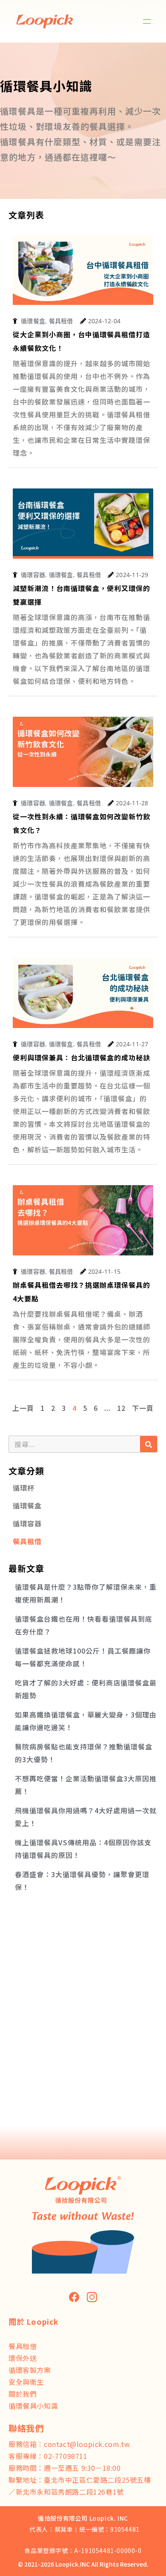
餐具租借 (27, 1541)
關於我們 (23, 2394)
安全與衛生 (26, 2382)
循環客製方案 (30, 2370)
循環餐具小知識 (33, 2406)
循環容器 (27, 1523)
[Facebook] (74, 2297)
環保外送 (23, 2358)
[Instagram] (92, 2297)
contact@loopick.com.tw (87, 2444)
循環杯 (24, 1488)
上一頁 (23, 1408)
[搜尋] (149, 1444)
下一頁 (143, 1408)
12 (121, 1408)
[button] (147, 22)
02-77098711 (66, 2456)
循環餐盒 (27, 1505)
